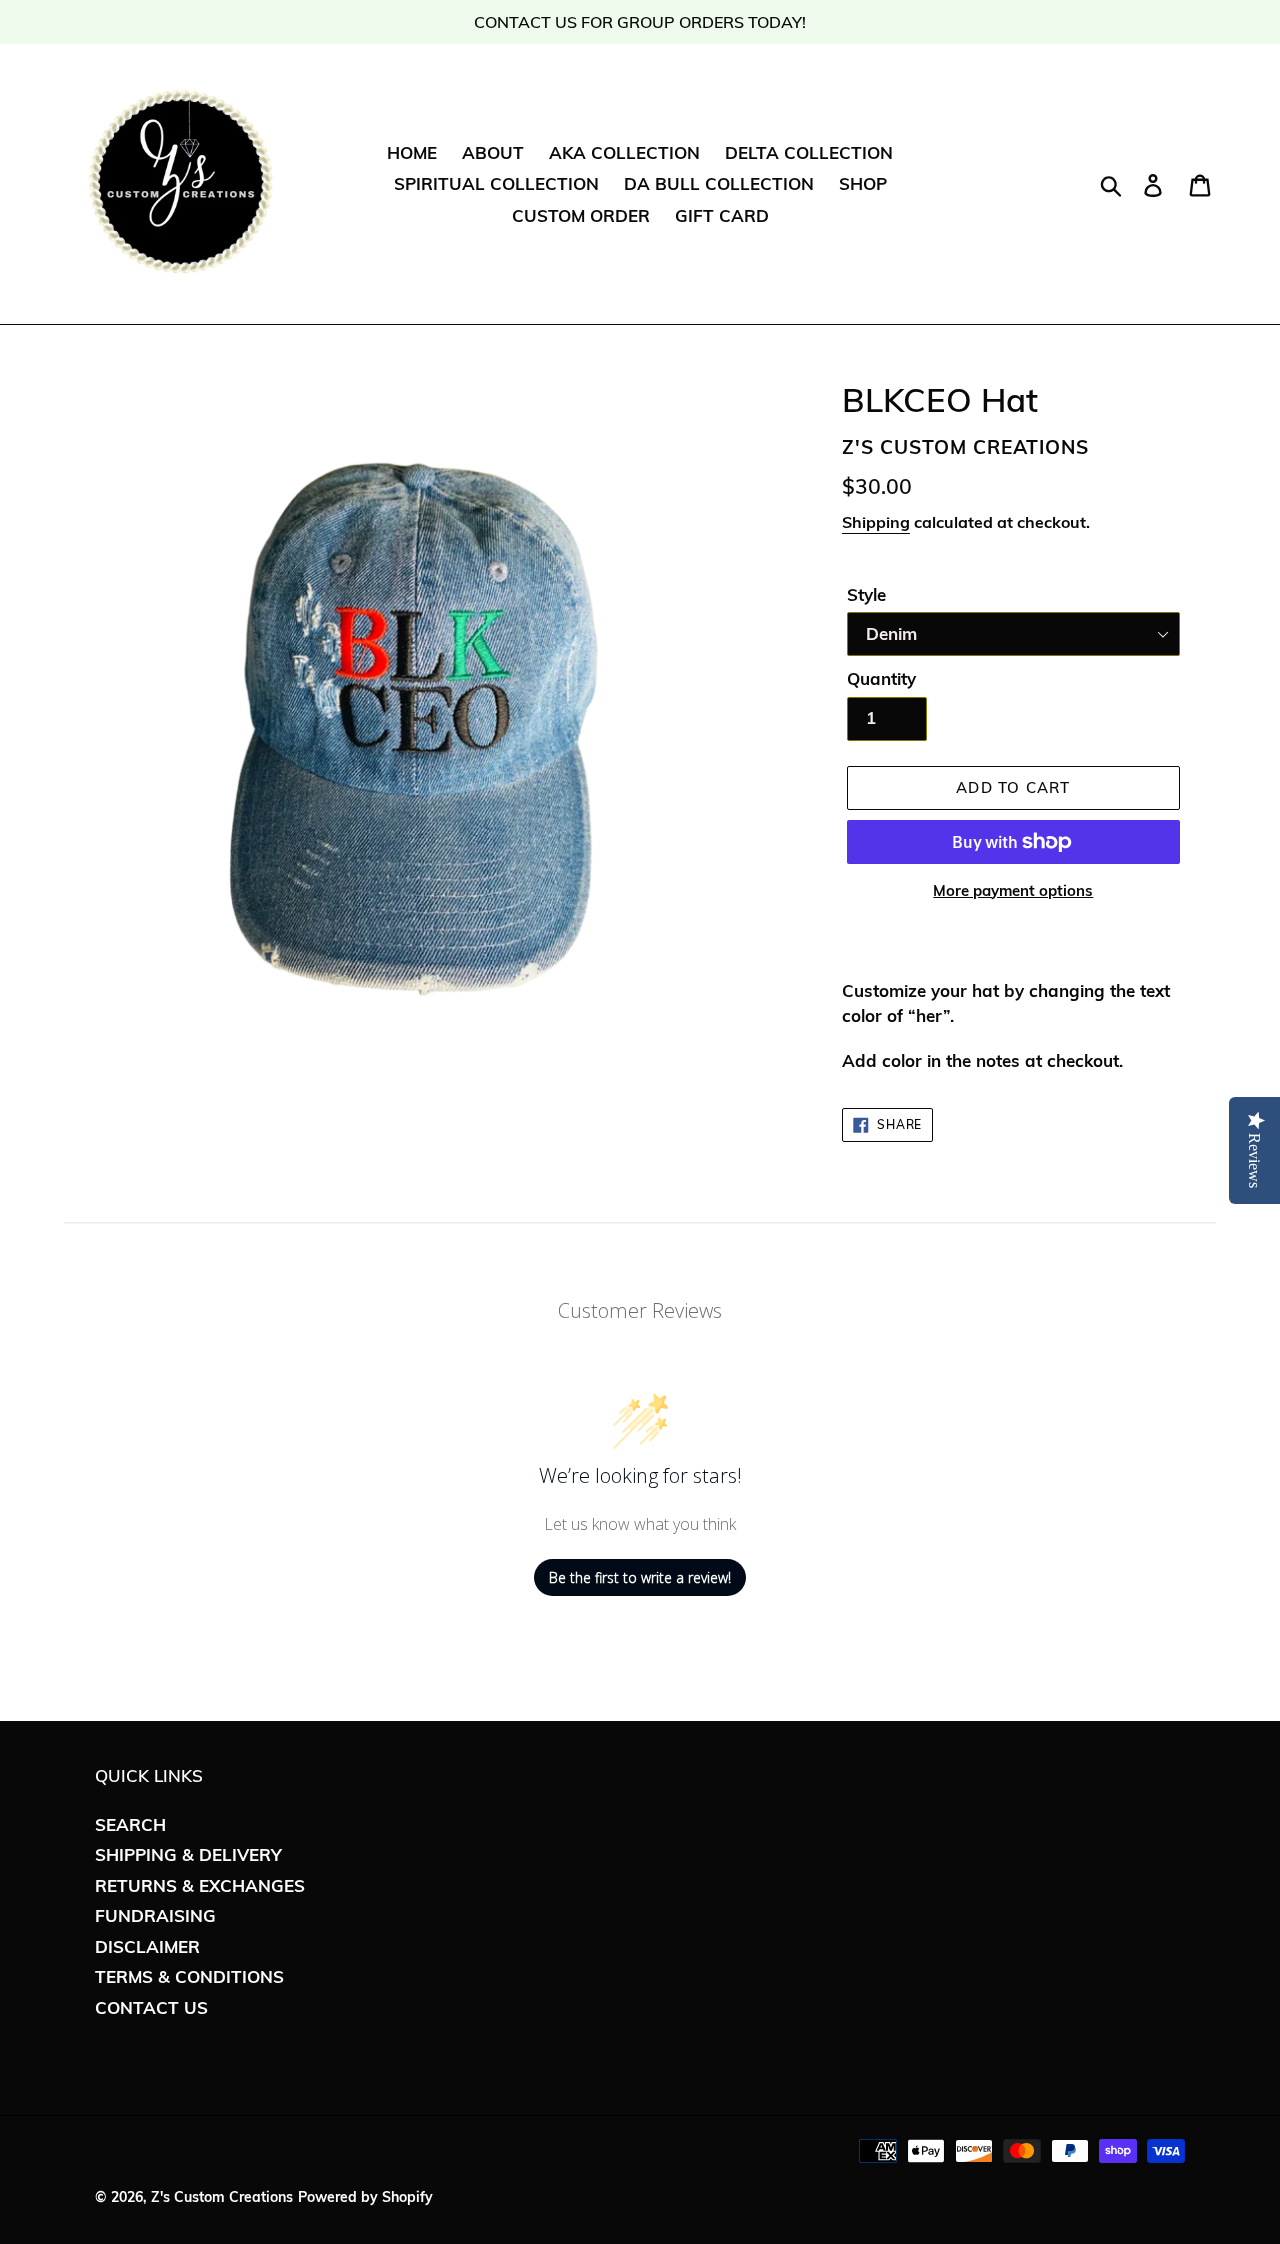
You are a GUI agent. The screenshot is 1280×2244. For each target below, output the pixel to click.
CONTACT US (151, 2007)
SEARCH (130, 1824)
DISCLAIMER (147, 1946)
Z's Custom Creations (222, 2197)
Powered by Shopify (365, 2197)
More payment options (1013, 890)
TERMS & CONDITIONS (189, 1976)
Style (866, 594)
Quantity (881, 678)
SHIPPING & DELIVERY (188, 1854)
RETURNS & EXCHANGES (200, 1885)
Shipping (876, 522)
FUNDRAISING (155, 1915)
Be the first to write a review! (640, 1577)
